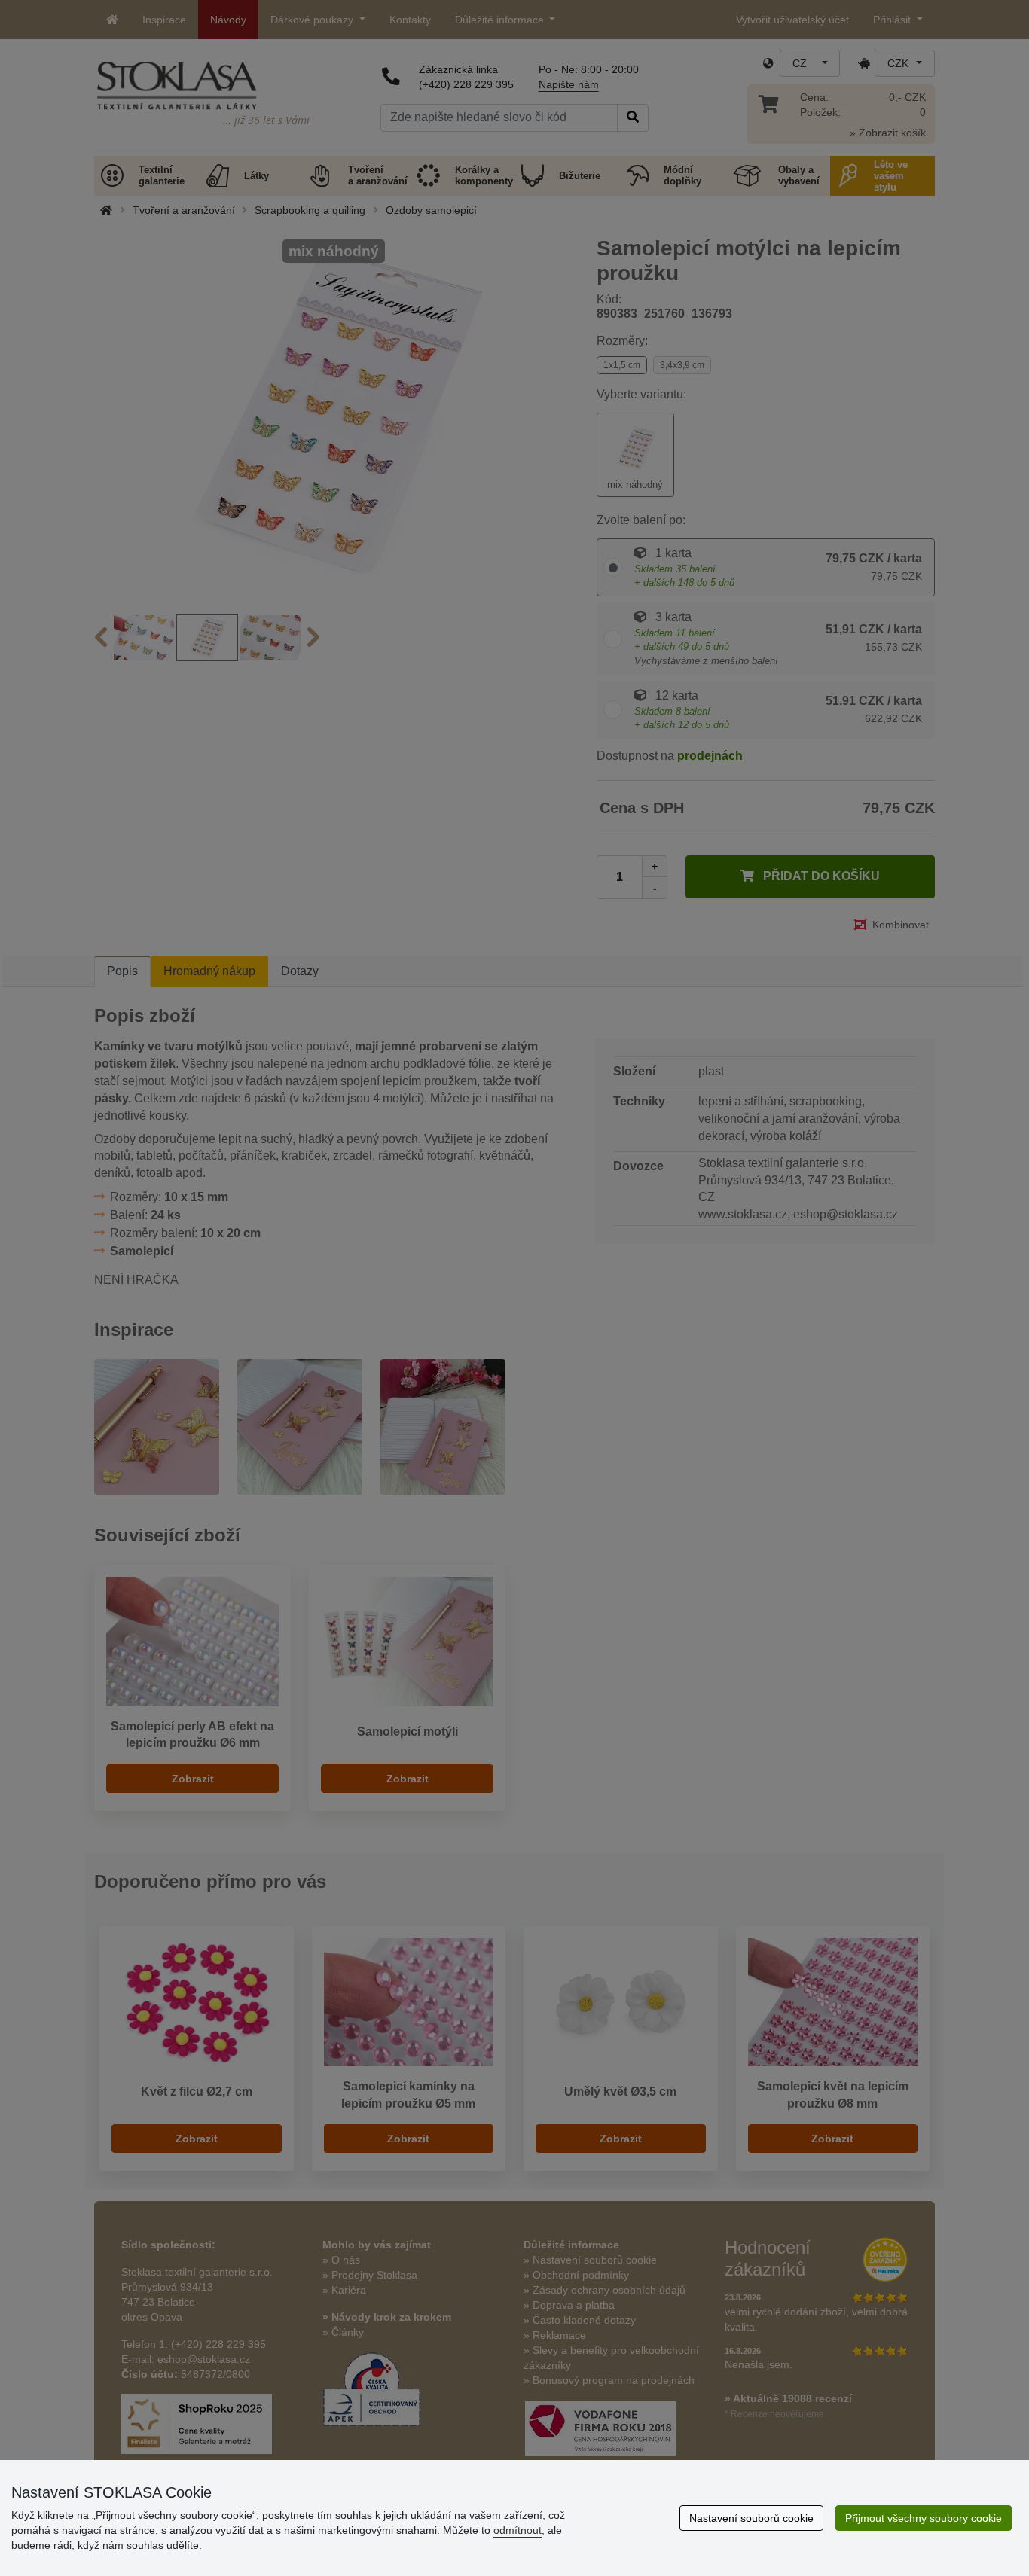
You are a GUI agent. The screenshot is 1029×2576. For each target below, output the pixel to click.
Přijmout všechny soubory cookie (924, 2518)
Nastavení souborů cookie (751, 2518)
